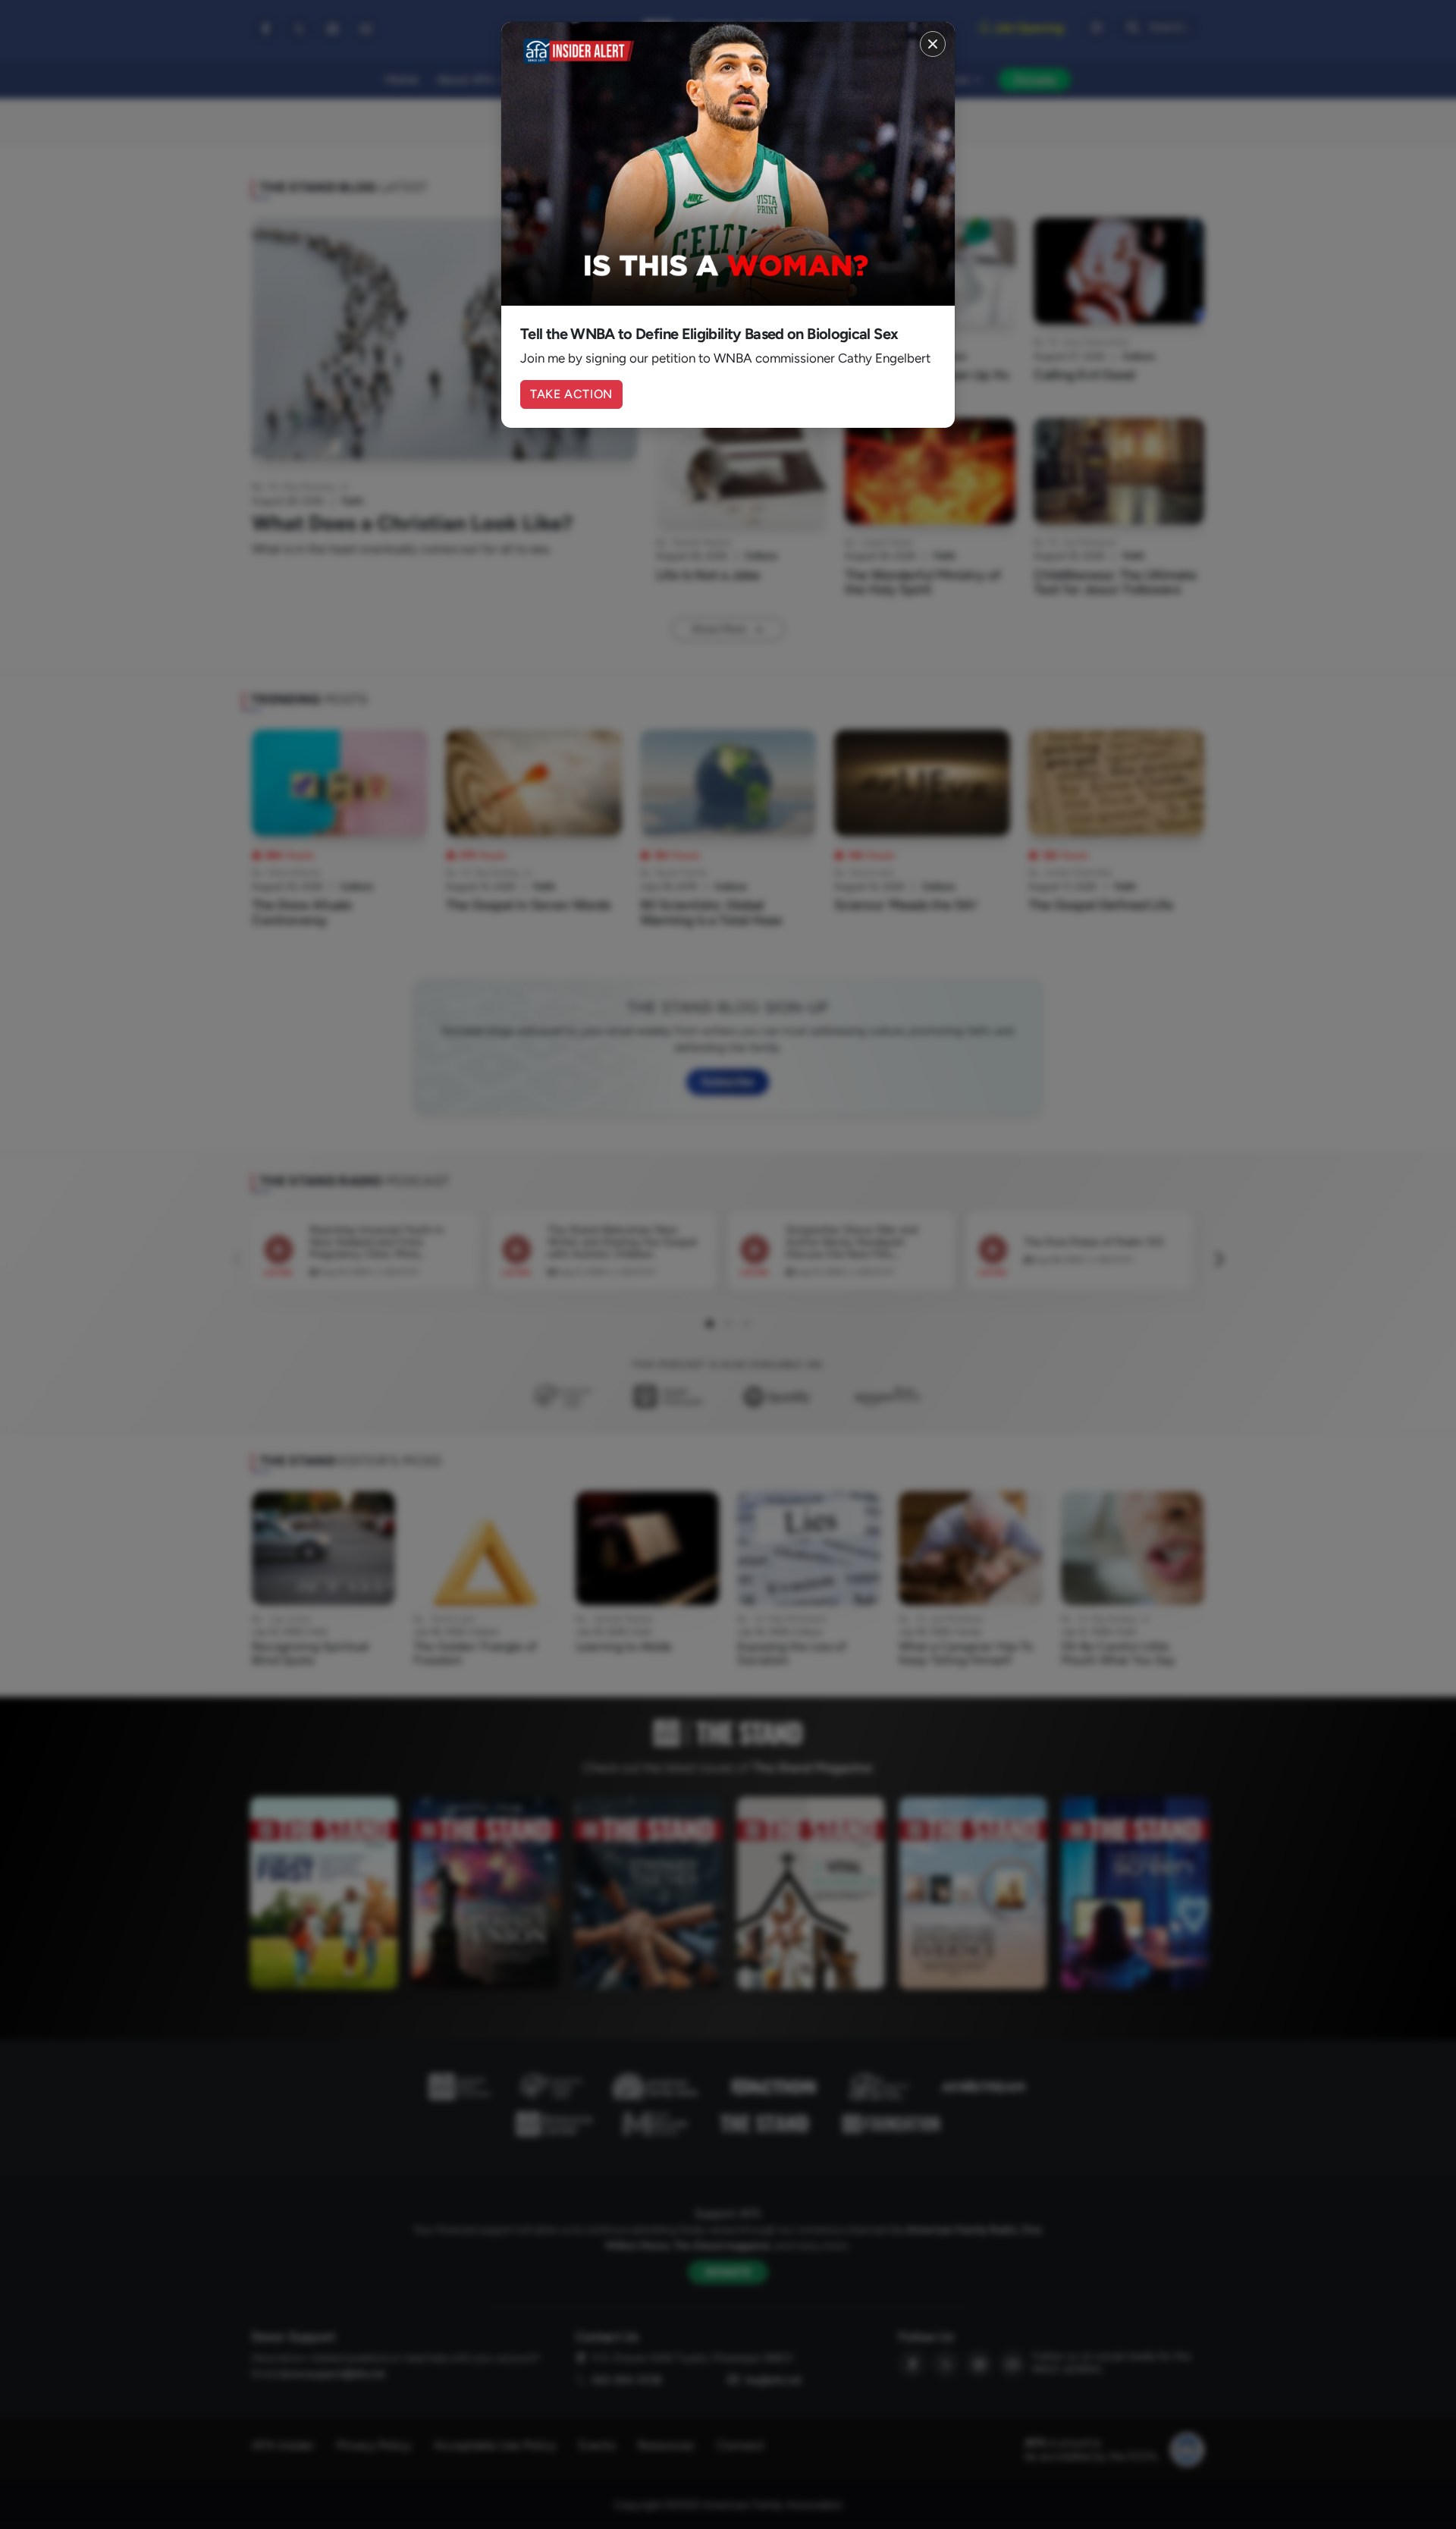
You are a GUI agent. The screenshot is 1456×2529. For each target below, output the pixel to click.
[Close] (933, 44)
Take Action (571, 394)
